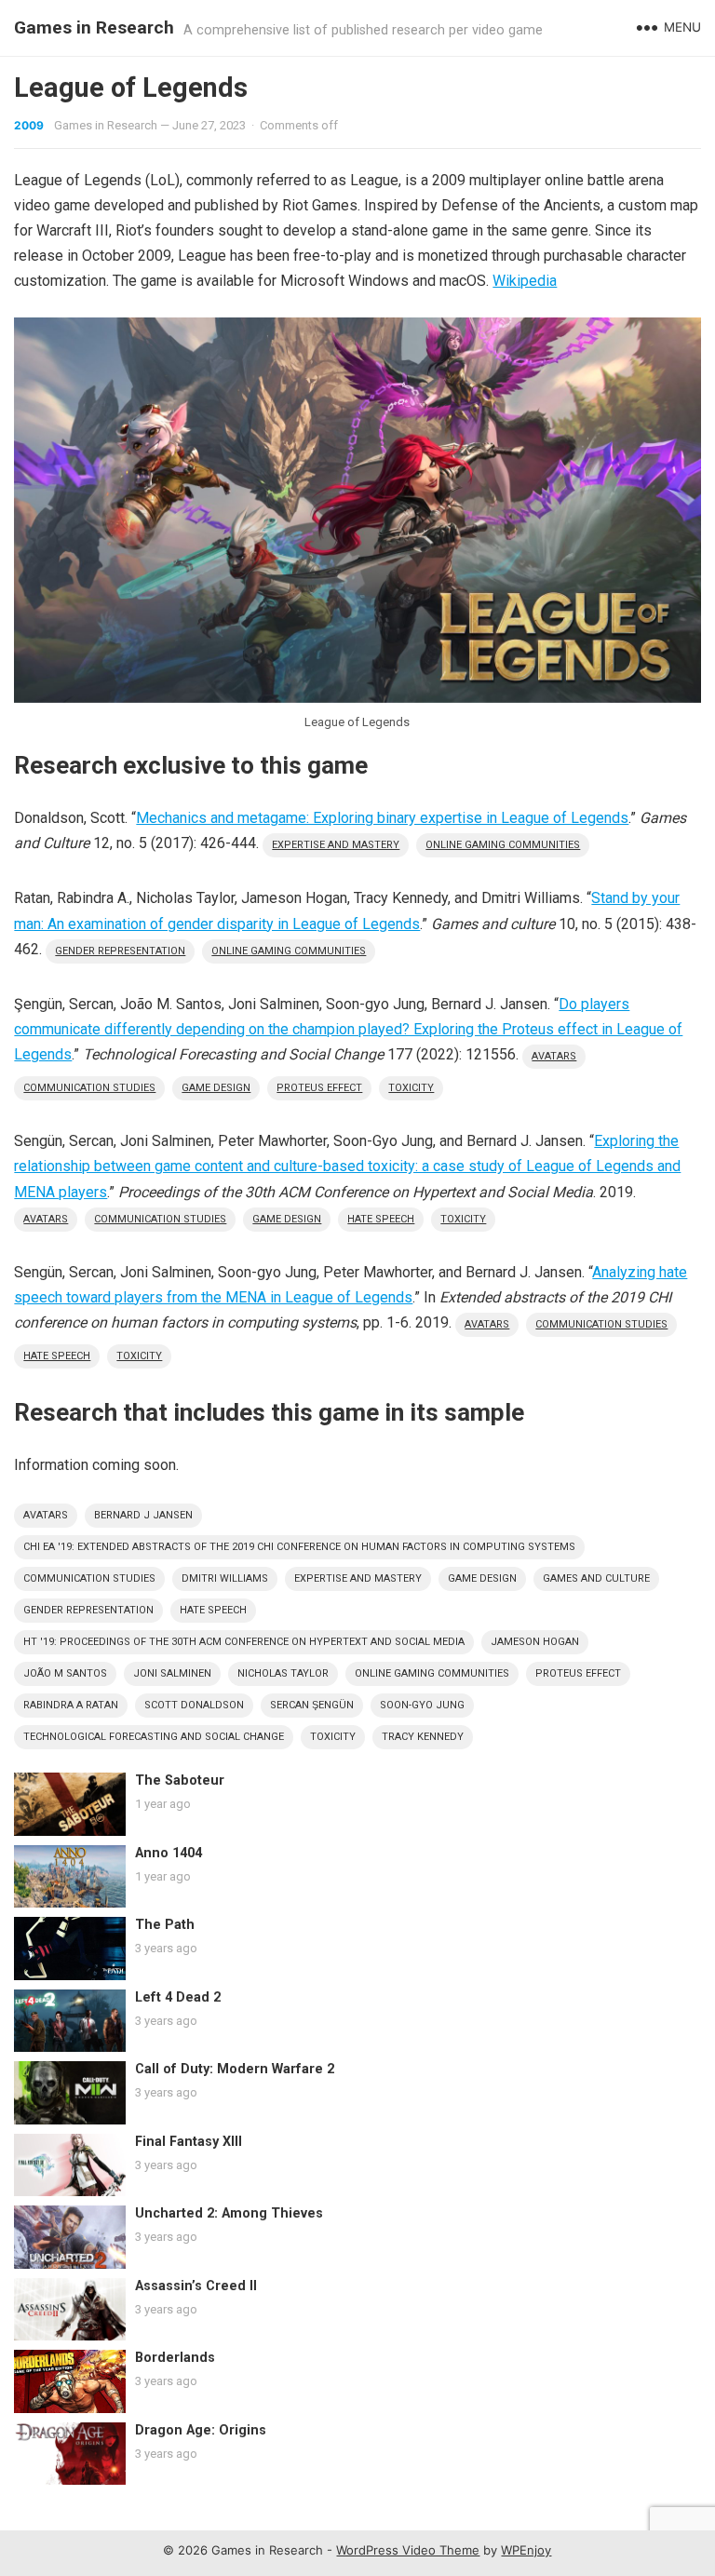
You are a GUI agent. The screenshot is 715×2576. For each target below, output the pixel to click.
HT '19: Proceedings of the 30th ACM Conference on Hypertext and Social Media (244, 1642)
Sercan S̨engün (312, 1705)
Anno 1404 (169, 1853)
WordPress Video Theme (408, 2550)
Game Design (216, 1088)
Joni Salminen (172, 1673)
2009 (29, 125)
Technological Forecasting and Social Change (154, 1737)
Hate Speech (381, 1219)
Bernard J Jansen (143, 1515)
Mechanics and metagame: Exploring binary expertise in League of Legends (382, 818)
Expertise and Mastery (336, 845)
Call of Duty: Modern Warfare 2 (235, 2069)
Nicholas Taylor (283, 1673)
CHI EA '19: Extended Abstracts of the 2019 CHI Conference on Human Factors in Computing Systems (299, 1547)
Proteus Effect (319, 1088)
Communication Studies (89, 1088)
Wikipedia (525, 281)
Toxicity (411, 1088)
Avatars (554, 1056)
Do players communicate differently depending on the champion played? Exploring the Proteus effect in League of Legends (348, 1029)
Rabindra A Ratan (71, 1705)
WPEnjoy (526, 2550)
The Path (165, 1925)
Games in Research (94, 27)
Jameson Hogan (535, 1642)
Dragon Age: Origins (201, 2430)
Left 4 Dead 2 (178, 1997)
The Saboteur (180, 1780)
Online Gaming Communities (503, 845)
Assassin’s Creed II (196, 2286)
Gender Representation (120, 951)
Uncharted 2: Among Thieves (229, 2213)
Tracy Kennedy (423, 1737)
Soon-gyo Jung (422, 1705)
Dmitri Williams (225, 1578)
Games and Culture (596, 1578)
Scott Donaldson (194, 1705)
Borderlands (175, 2358)
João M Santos (65, 1673)
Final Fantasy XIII (189, 2142)
